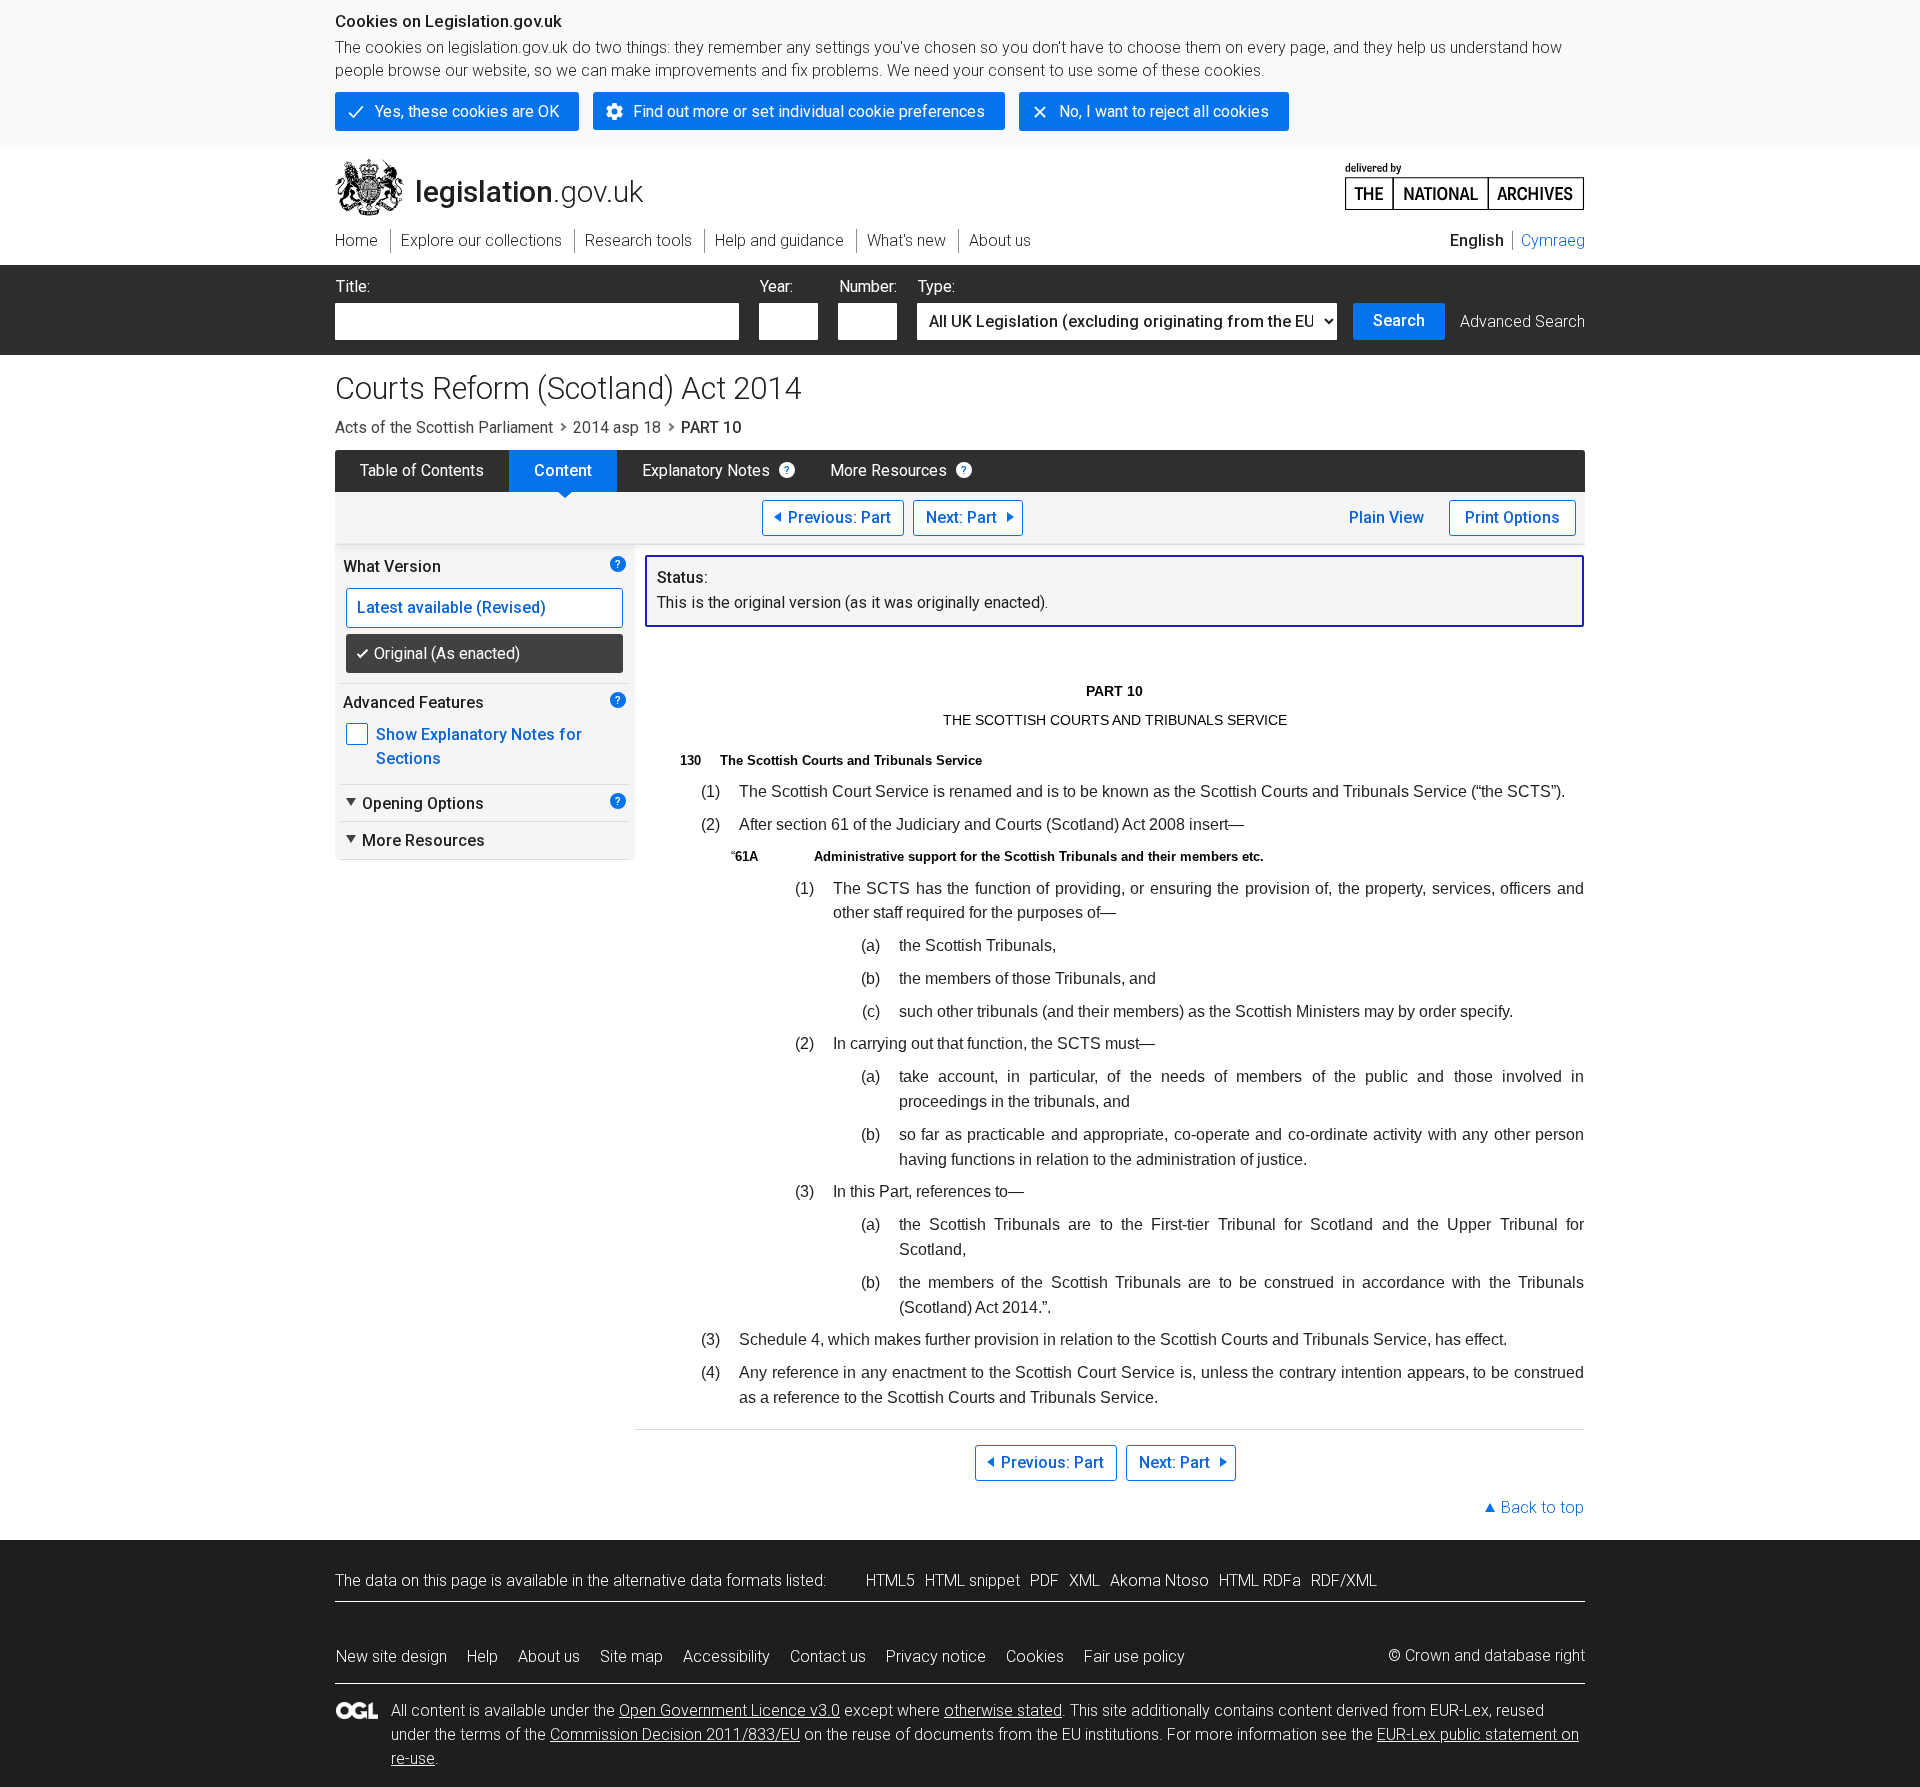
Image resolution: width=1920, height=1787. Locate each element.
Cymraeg (1553, 240)
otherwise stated (1003, 1710)
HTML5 (890, 1580)
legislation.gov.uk (500, 167)
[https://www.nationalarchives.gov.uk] (1465, 178)
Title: (353, 286)
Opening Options (413, 803)
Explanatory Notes (706, 470)
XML (1084, 1580)
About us (549, 1656)
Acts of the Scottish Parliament (444, 427)
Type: (936, 286)
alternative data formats (697, 1580)
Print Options (1512, 517)
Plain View (1386, 517)
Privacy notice (936, 1656)
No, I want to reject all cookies (1164, 111)
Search (1399, 320)
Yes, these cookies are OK (467, 111)
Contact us (828, 1656)
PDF (1044, 1580)
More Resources (888, 470)
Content (563, 470)
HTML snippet (972, 1580)
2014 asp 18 (617, 427)
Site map (631, 1656)
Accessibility (726, 1656)
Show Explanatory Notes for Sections (479, 746)
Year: (776, 286)
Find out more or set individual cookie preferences (809, 111)
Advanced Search (1522, 321)
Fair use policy (1134, 1656)
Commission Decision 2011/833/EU (675, 1734)
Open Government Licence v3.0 (729, 1710)
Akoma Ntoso (1159, 1580)
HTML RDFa (1260, 1580)
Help (482, 1656)
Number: (868, 286)
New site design (391, 1656)
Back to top (1542, 1507)
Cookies (1035, 1656)
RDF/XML (1344, 1580)
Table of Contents (422, 470)
